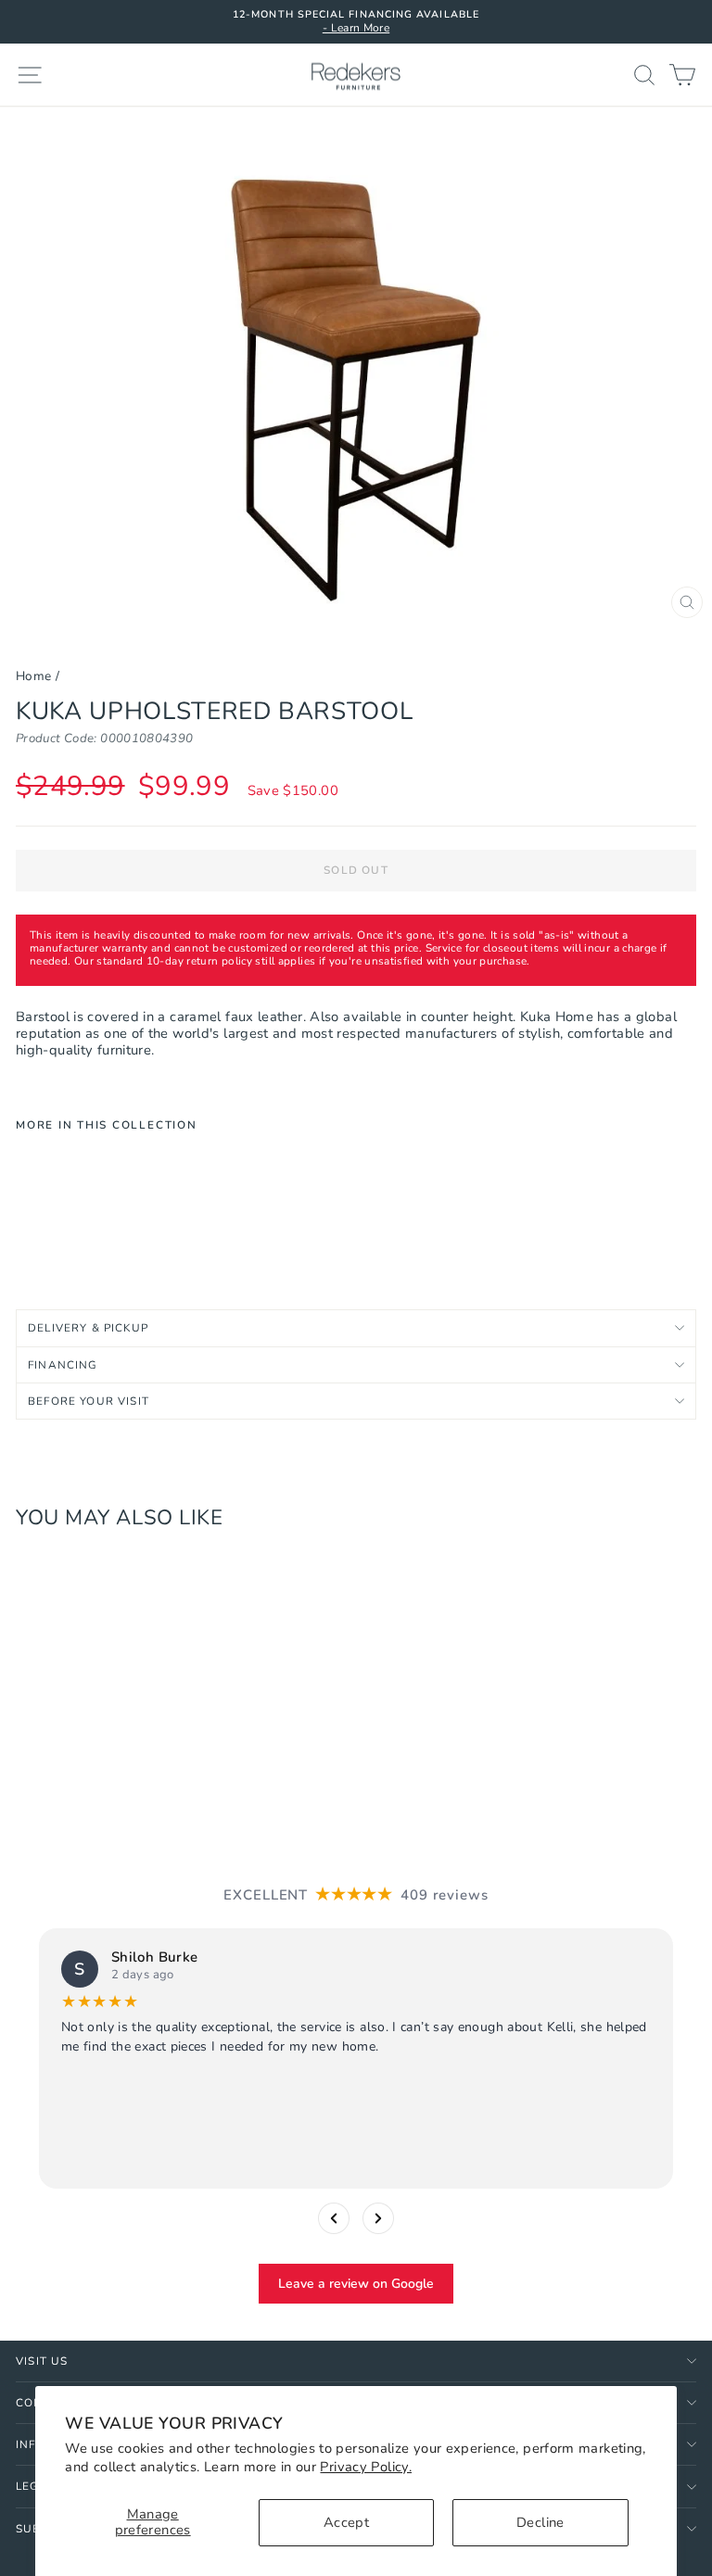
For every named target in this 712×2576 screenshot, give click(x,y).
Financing (63, 1365)
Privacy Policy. (366, 2467)
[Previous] (334, 2218)
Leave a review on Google (356, 2284)
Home (33, 676)
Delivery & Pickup (88, 1328)
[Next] (378, 2218)
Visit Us (42, 2361)
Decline (540, 2522)
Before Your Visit (89, 1401)
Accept (346, 2522)
